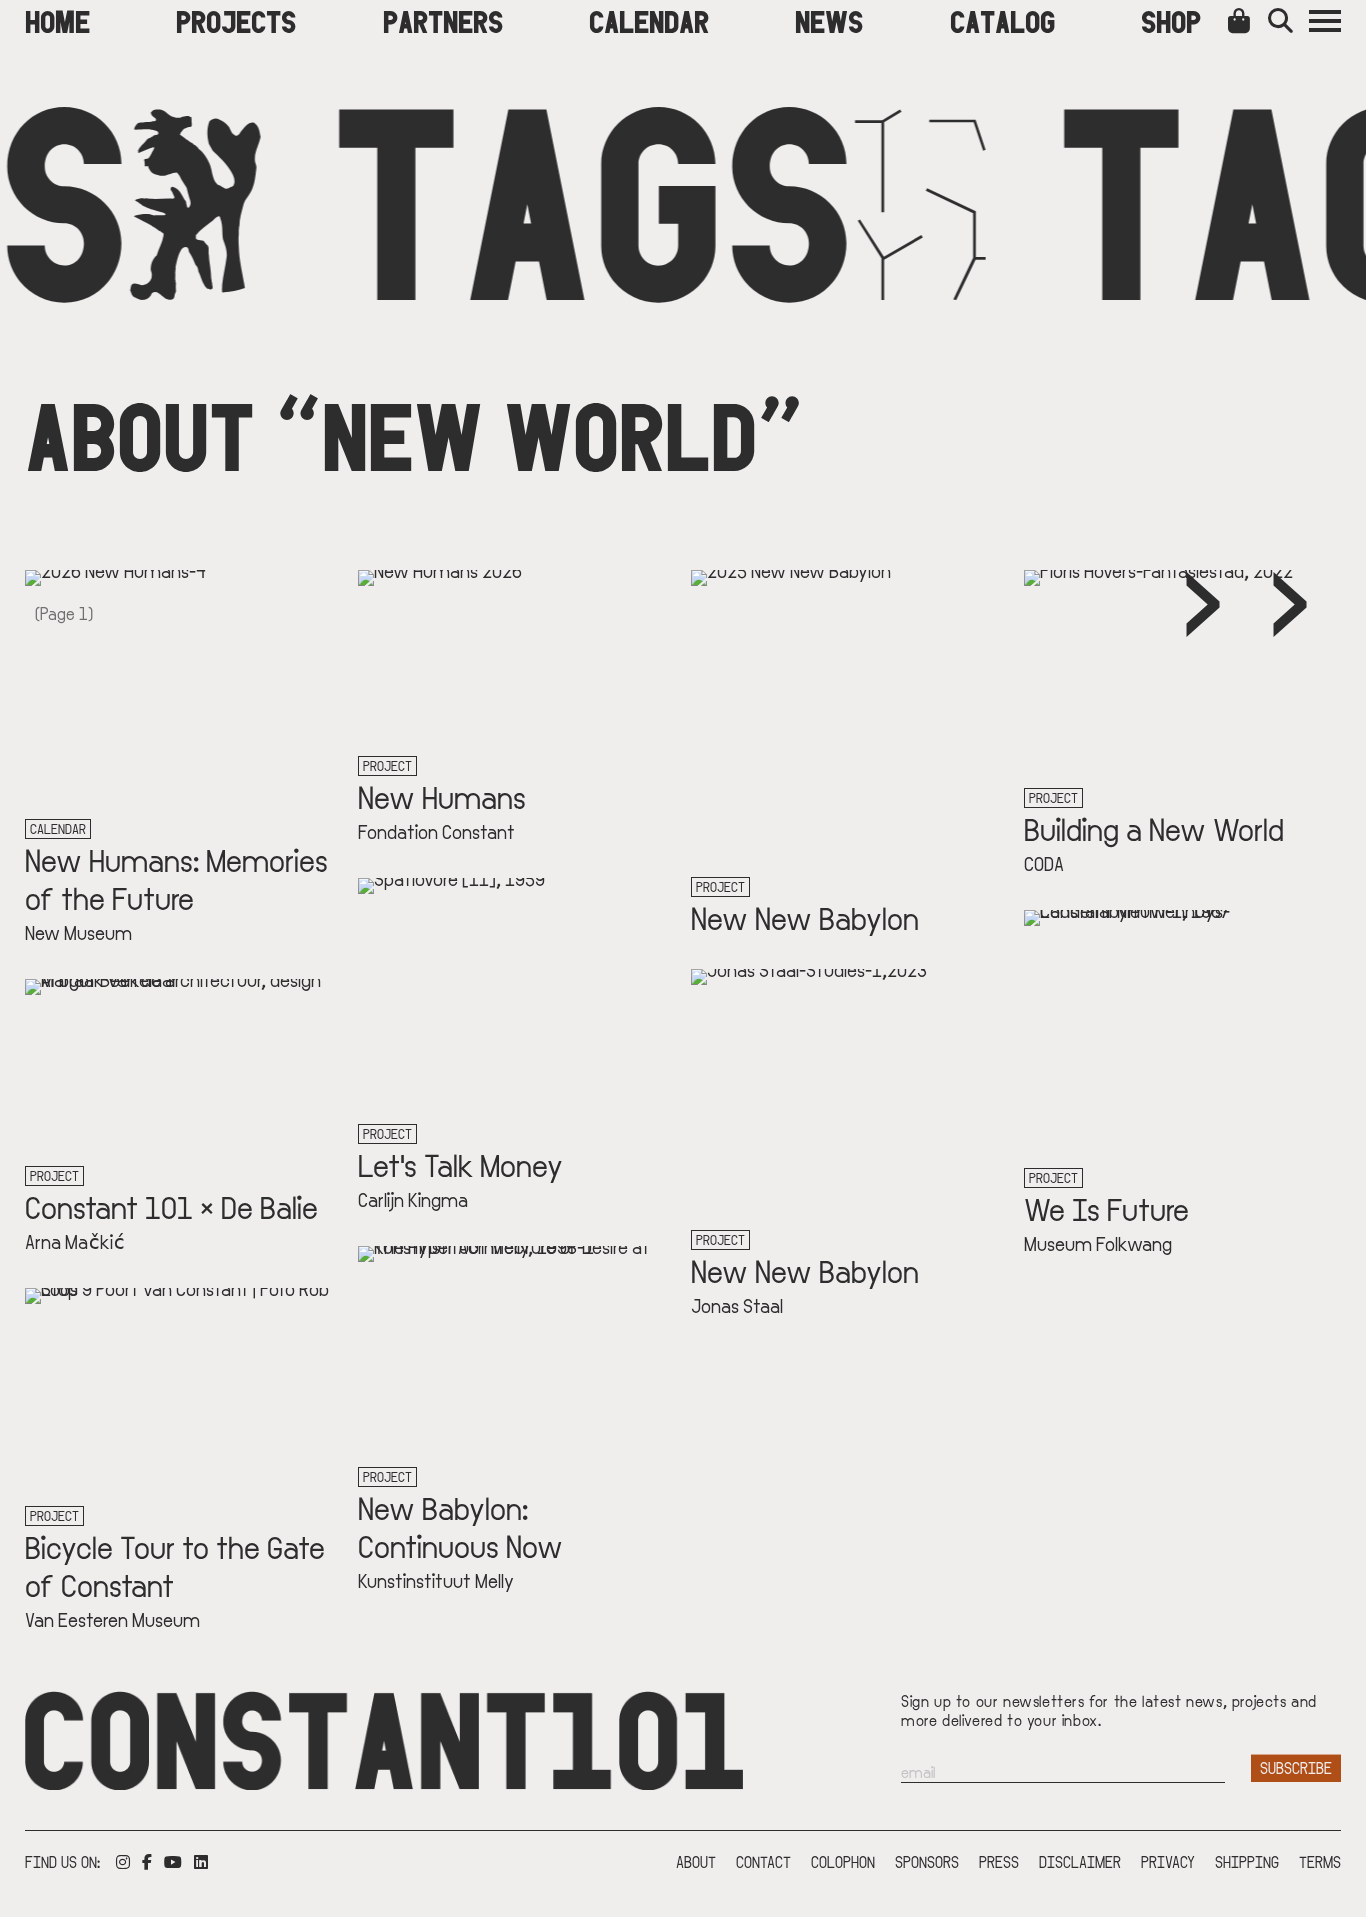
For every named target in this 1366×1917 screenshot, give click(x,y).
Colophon (843, 1861)
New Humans (442, 796)
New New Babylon (805, 917)
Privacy (1168, 1861)
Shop (1171, 20)
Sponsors (927, 1861)
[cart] (1243, 20)
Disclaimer (1080, 1861)
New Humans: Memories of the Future (176, 878)
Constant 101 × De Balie (171, 1206)
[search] (1288, 20)
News (829, 20)
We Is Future (1106, 1208)
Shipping (1247, 1861)
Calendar (649, 20)
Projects (236, 20)
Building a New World (1154, 828)
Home (57, 20)
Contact (763, 1861)
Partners (443, 20)
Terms (1320, 1861)
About (696, 1861)
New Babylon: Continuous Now (460, 1526)
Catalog (1002, 20)
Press (999, 1861)
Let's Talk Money (460, 1164)
